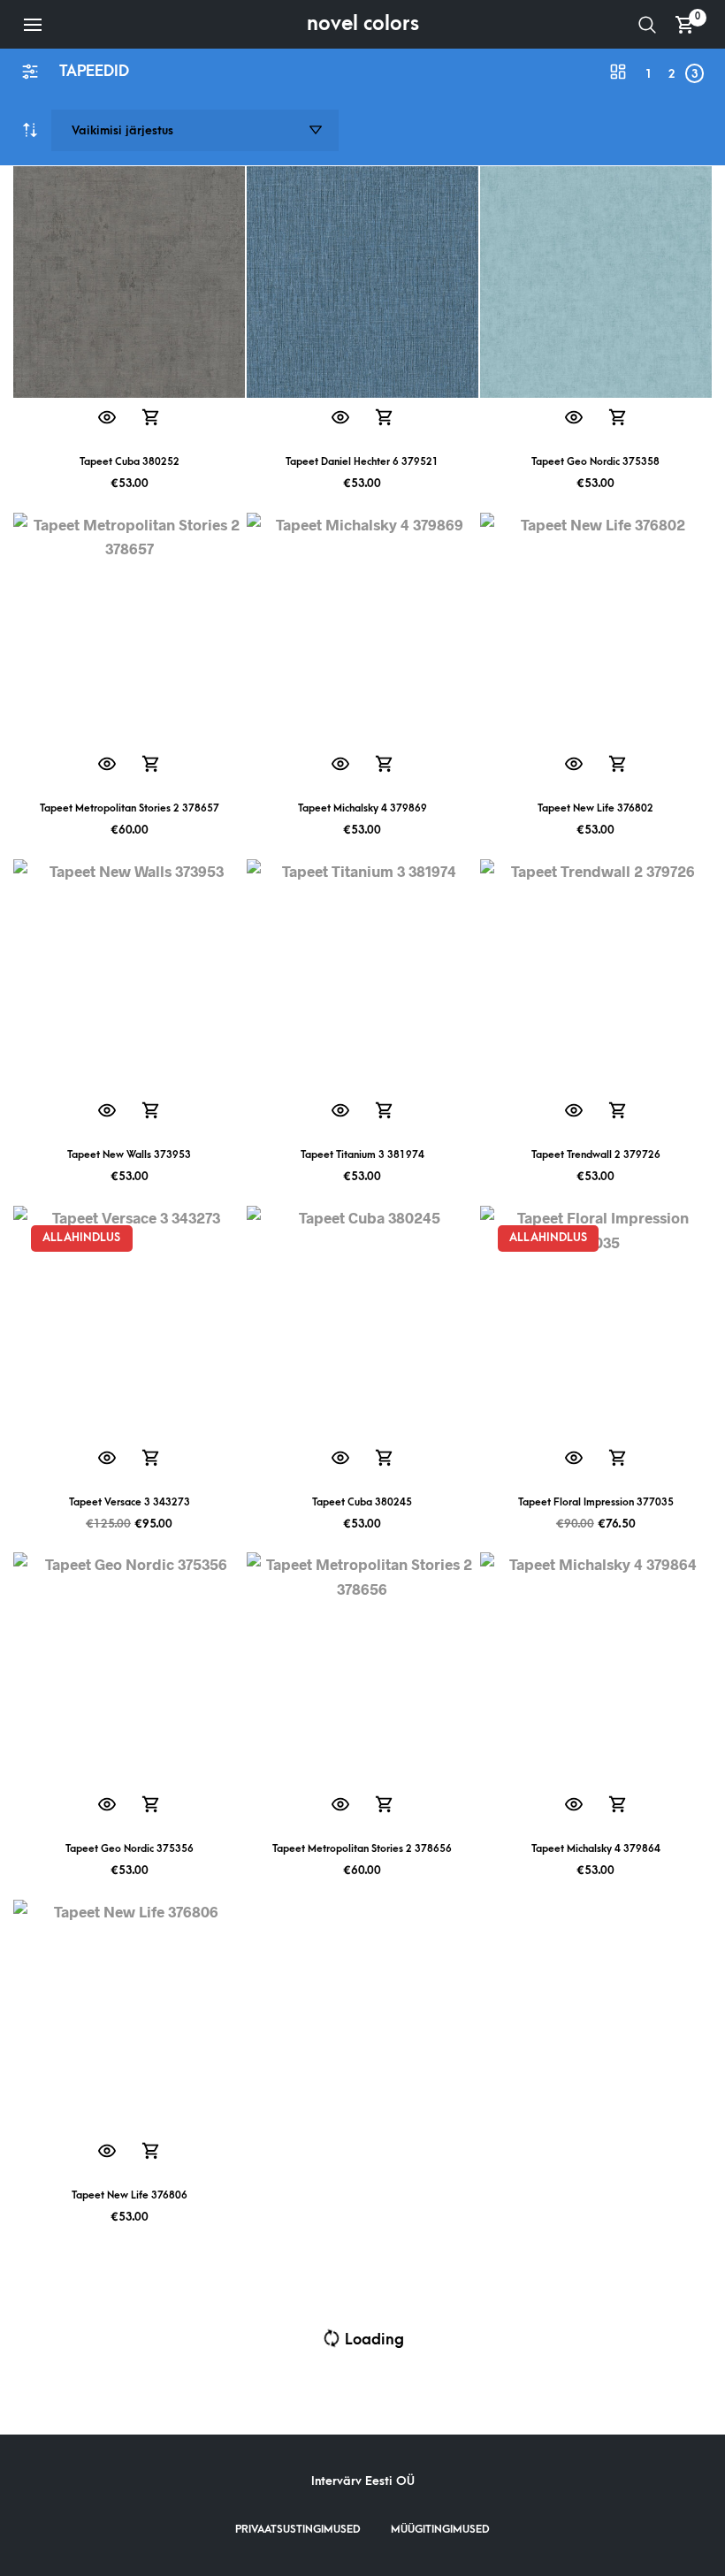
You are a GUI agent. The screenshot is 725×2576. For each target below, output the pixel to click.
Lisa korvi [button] (152, 419)
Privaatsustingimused (298, 2529)
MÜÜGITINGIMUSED (440, 2529)
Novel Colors (363, 24)
